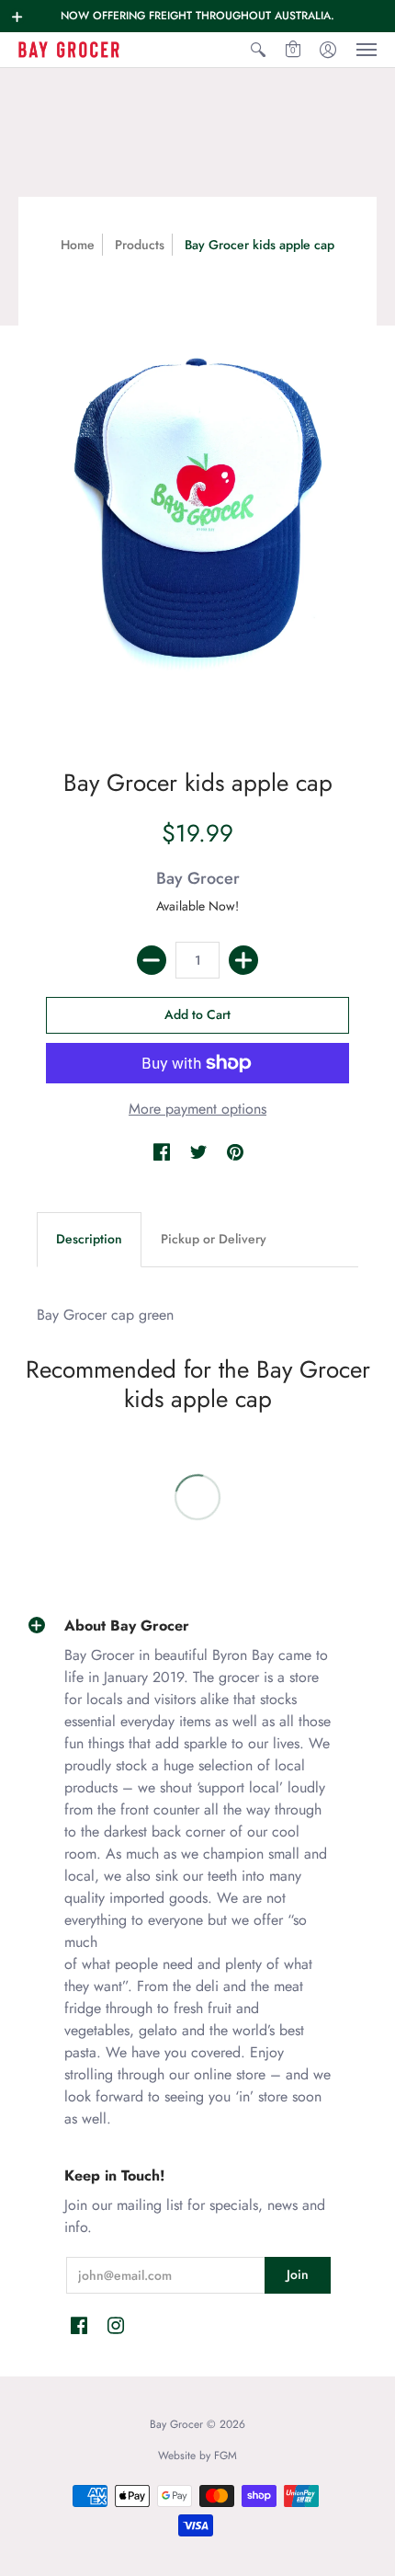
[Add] (243, 960)
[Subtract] (152, 960)
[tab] (89, 1240)
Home (78, 245)
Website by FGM (197, 2456)
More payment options (197, 1109)
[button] (17, 17)
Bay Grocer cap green (105, 1315)
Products (140, 245)
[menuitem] (258, 50)
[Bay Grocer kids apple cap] (197, 507)
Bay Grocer (198, 878)
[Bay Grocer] (69, 50)
